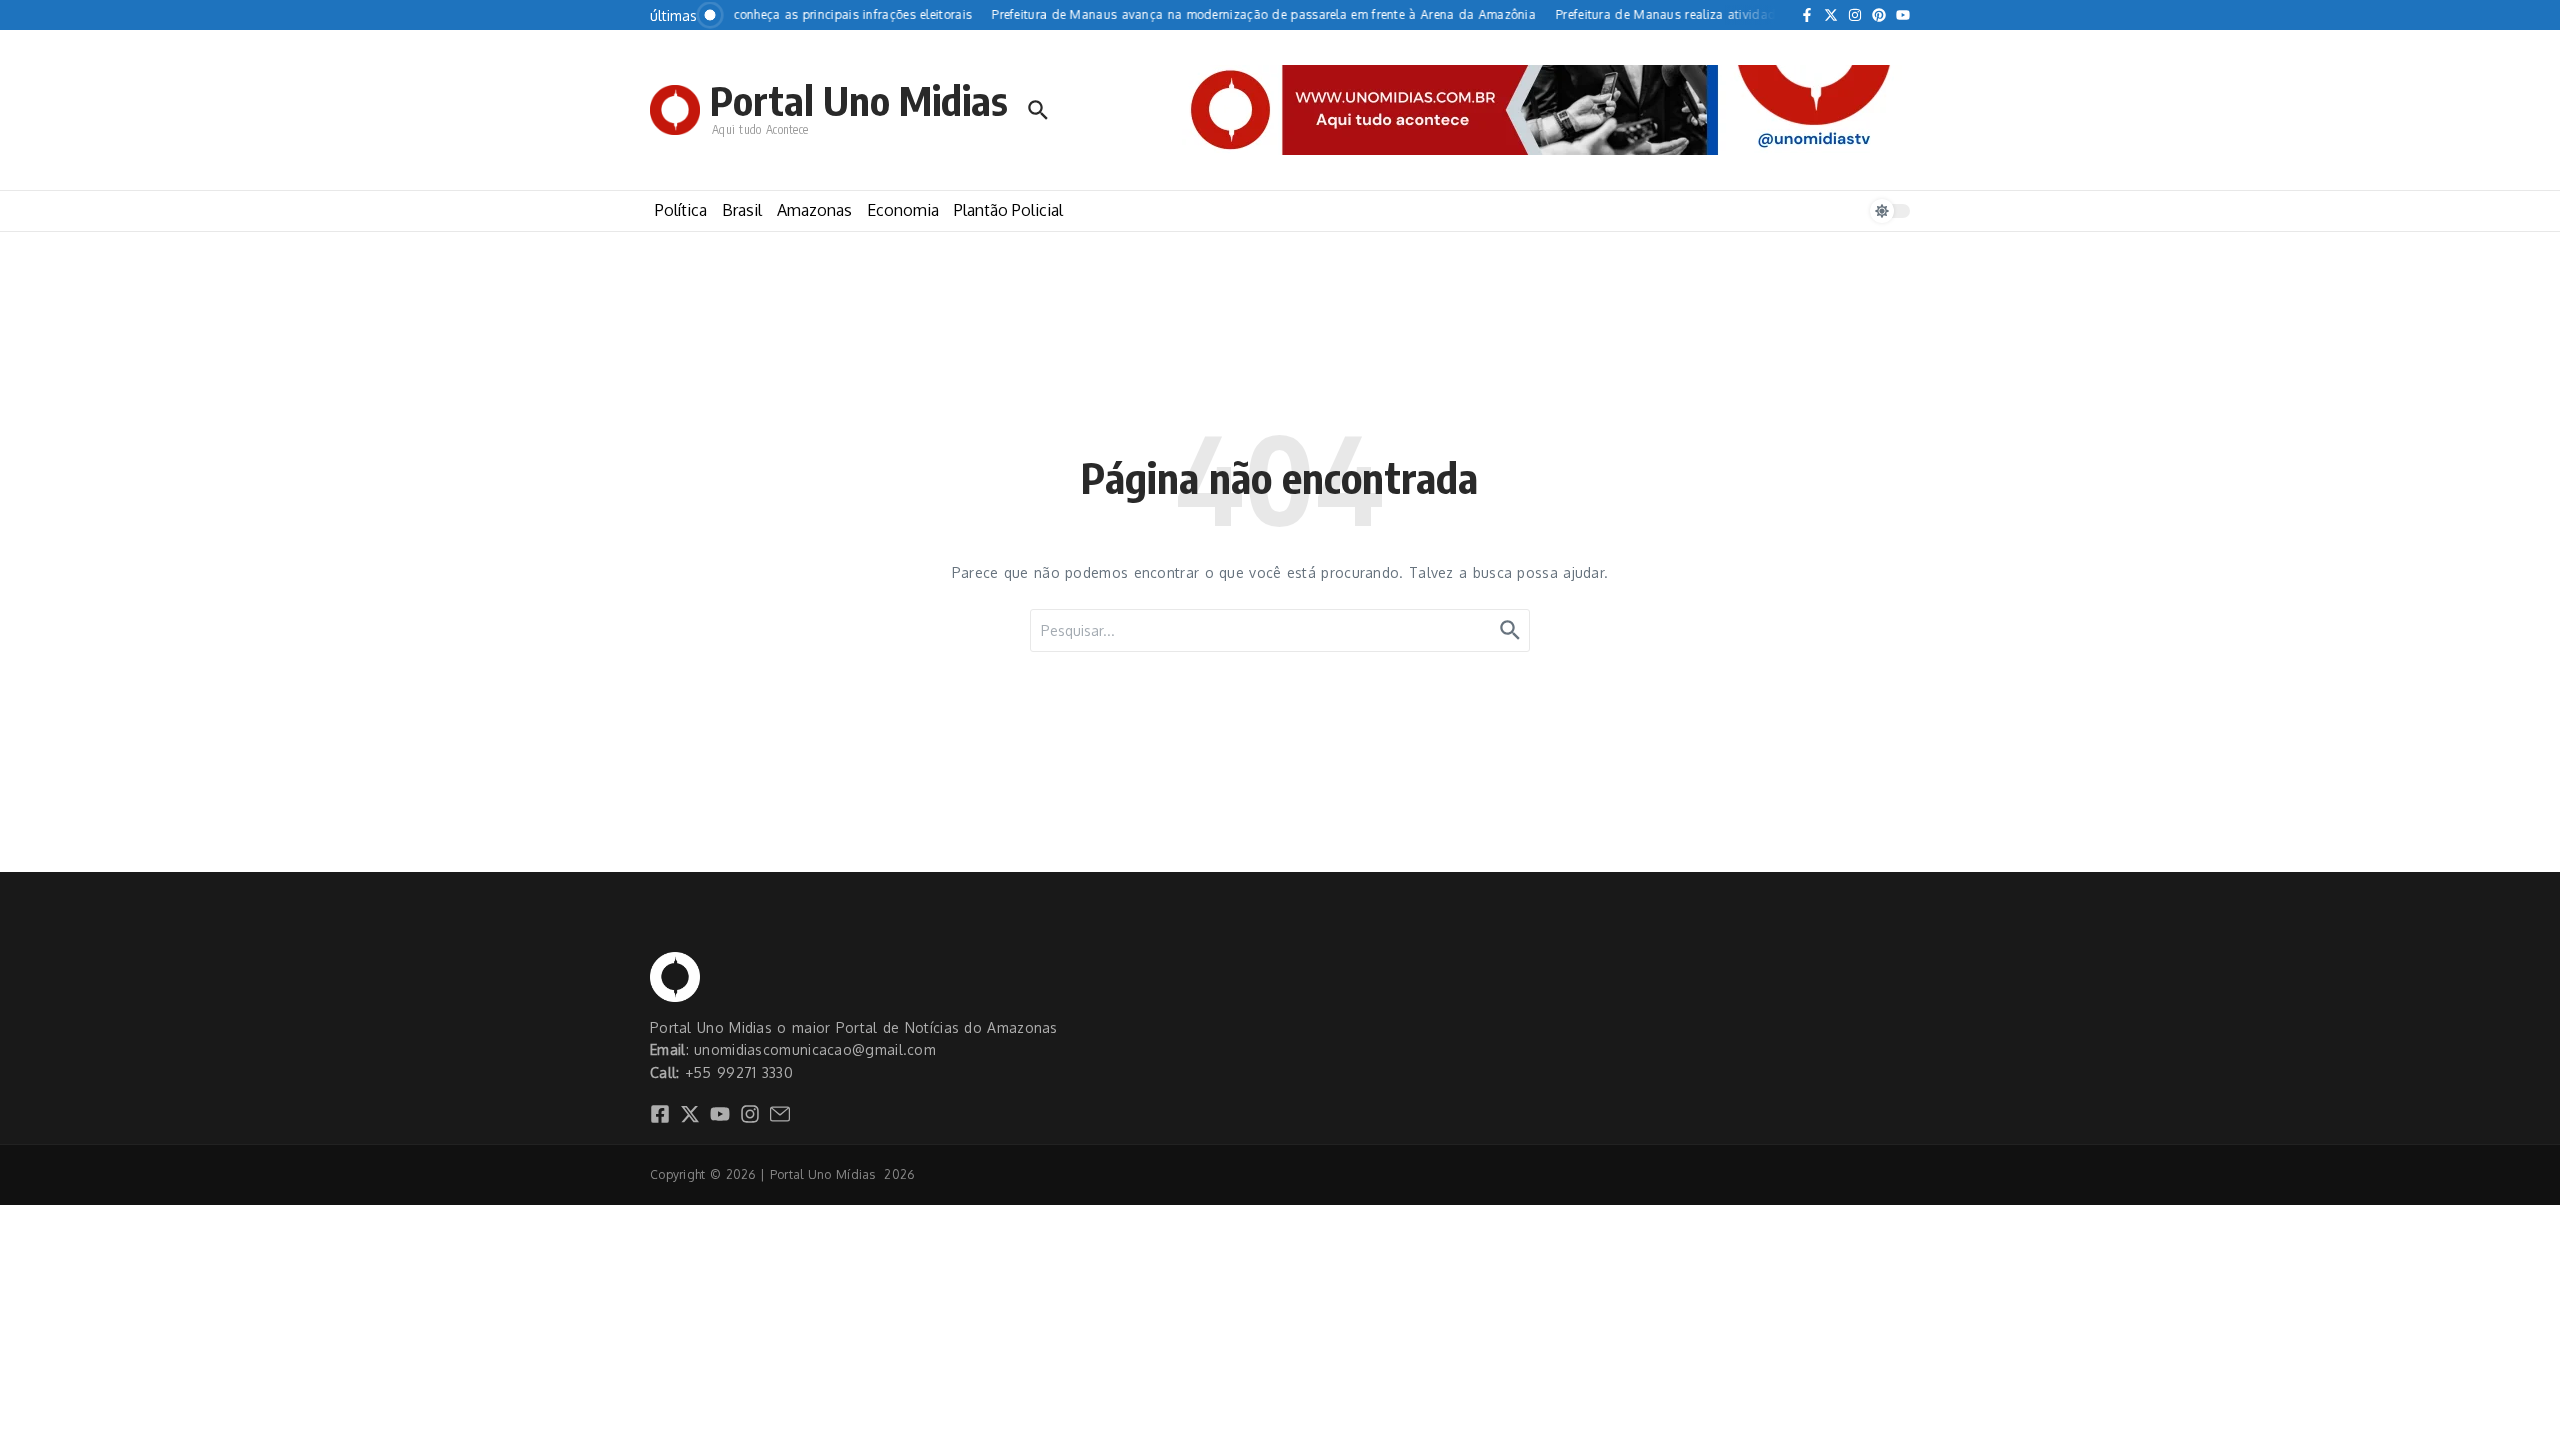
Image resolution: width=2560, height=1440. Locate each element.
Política (681, 210)
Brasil (742, 210)
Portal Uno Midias (859, 100)
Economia (903, 210)
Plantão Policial (1008, 210)
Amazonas (814, 210)
